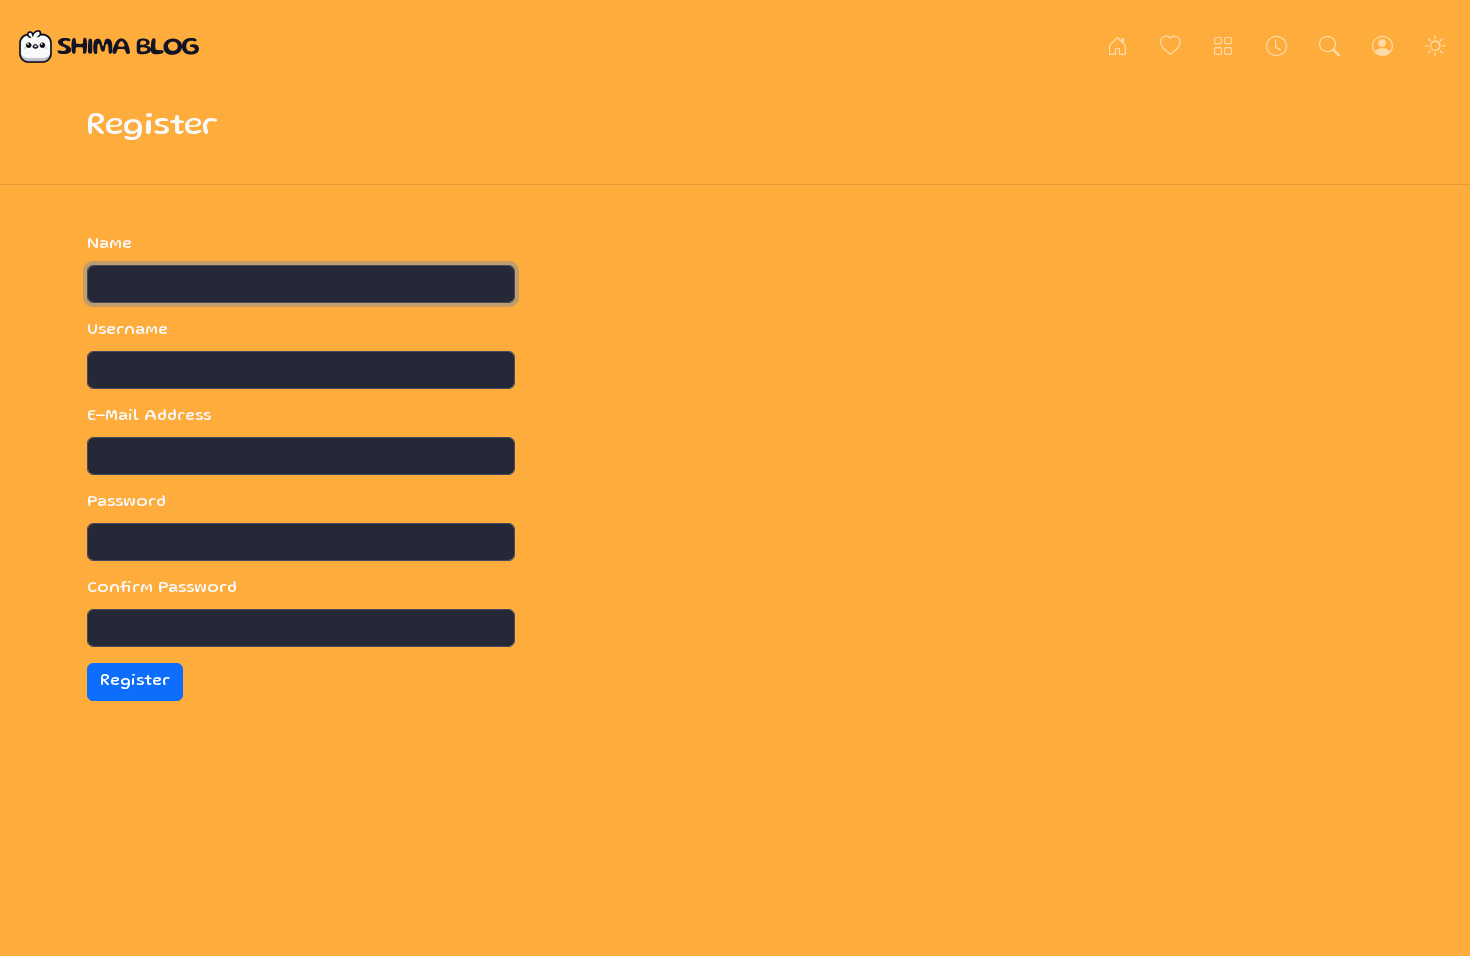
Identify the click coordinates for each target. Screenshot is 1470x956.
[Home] (1117, 47)
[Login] (1382, 47)
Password (126, 503)
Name (109, 245)
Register (135, 682)
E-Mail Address (149, 417)
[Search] (1329, 47)
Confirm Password (162, 589)
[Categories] (1223, 47)
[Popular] (1170, 47)
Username (127, 331)
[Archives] (1276, 47)
